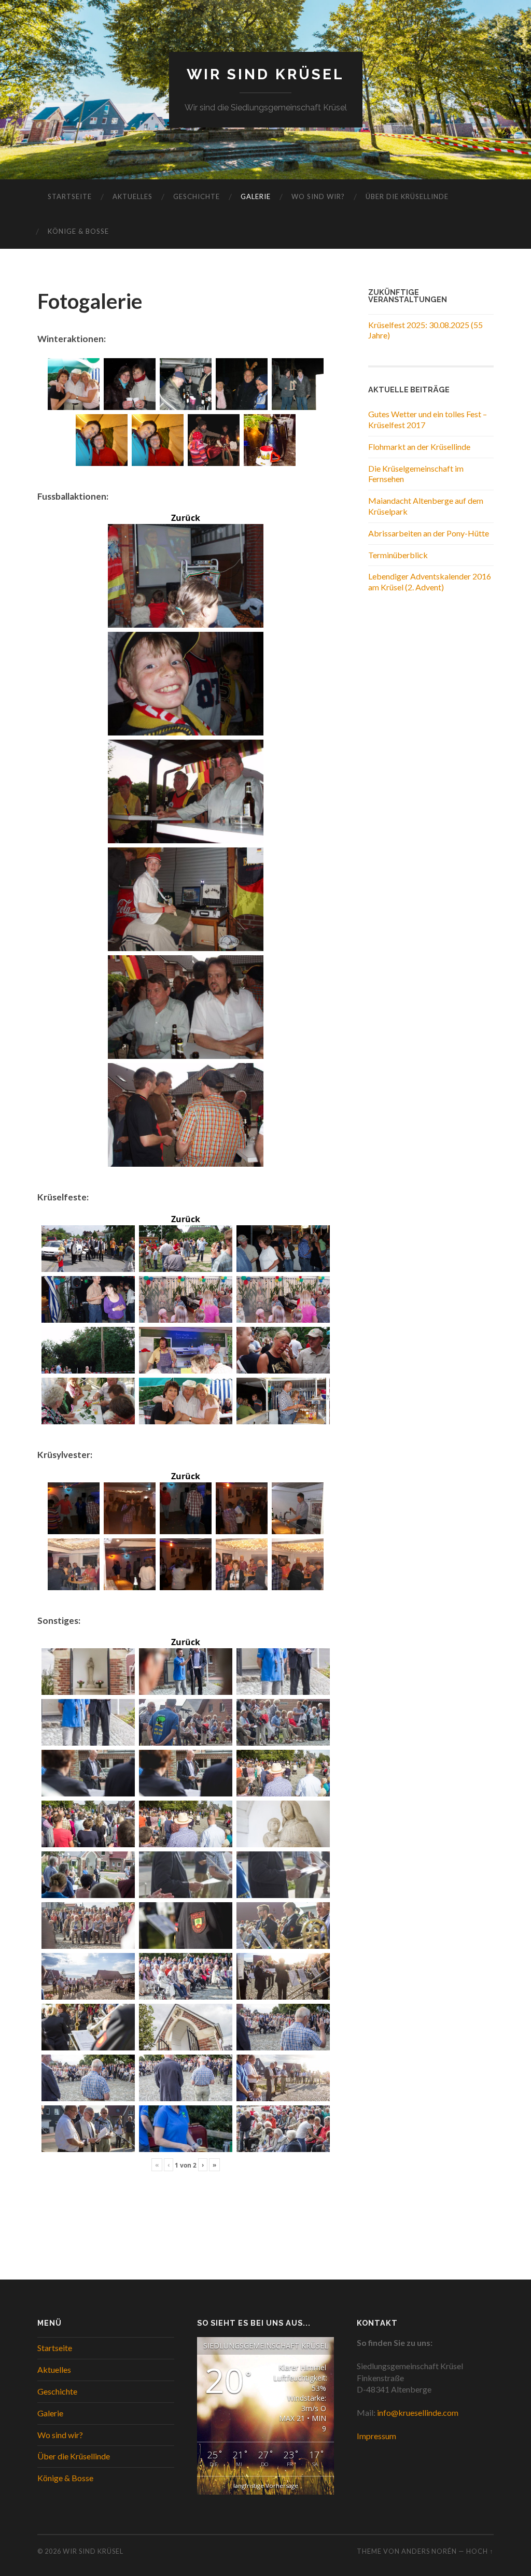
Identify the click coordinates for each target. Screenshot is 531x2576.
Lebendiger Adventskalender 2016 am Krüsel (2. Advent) (430, 582)
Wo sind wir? (318, 196)
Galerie (256, 196)
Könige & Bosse (78, 231)
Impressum (376, 2436)
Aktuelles (132, 196)
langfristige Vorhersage (266, 2486)
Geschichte (197, 196)
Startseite (70, 196)
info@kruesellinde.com (418, 2412)
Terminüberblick (398, 555)
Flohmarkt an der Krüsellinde (419, 447)
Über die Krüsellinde (407, 196)
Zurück (186, 518)
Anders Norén (429, 2551)
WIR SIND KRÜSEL (265, 74)
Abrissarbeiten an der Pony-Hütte (429, 533)
